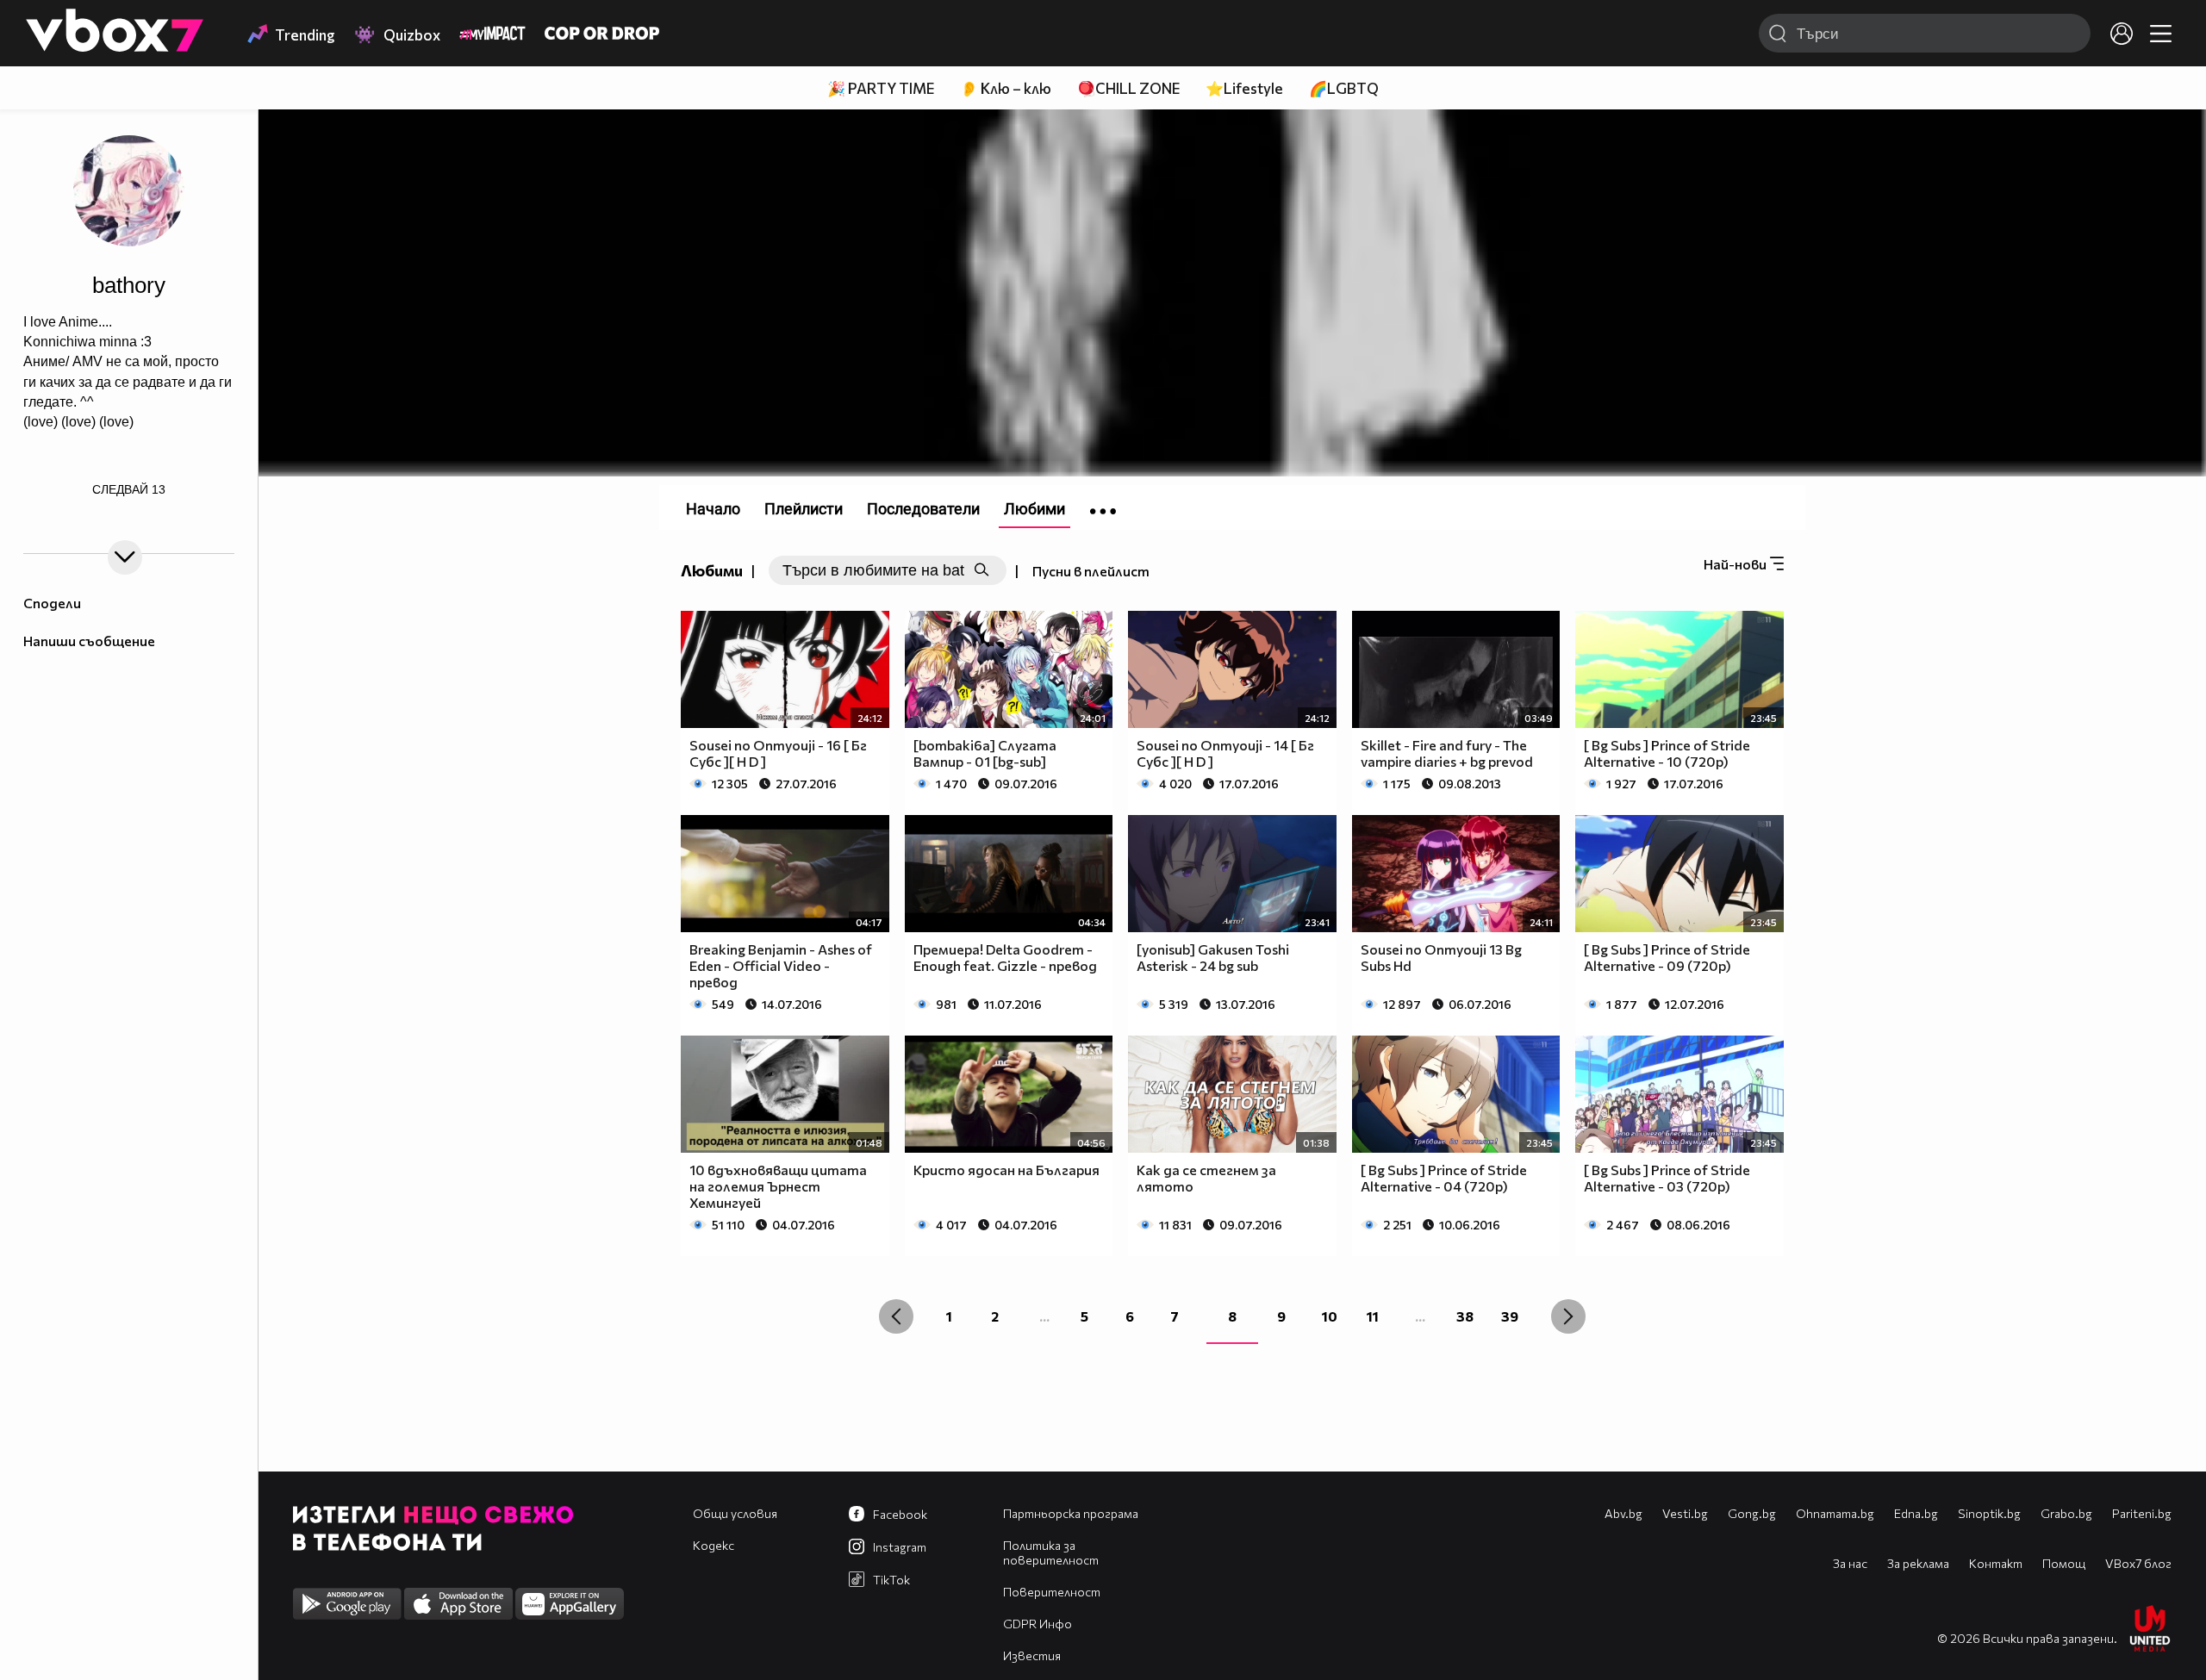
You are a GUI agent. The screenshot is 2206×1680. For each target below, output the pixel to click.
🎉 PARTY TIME (881, 88)
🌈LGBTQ (1344, 88)
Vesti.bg (1685, 1513)
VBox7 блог (2138, 1563)
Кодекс (714, 1545)
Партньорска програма (1071, 1513)
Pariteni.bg (2142, 1513)
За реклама (1918, 1563)
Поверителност (1052, 1592)
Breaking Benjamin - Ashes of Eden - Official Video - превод (781, 965)
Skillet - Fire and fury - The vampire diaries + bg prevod (1447, 753)
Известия (1032, 1655)
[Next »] (1568, 1316)
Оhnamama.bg (1835, 1513)
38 (1465, 1316)
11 (1373, 1316)
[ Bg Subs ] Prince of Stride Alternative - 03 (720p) (1667, 1178)
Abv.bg (1623, 1513)
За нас (1850, 1563)
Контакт (1996, 1563)
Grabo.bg (2066, 1513)
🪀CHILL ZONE (1128, 88)
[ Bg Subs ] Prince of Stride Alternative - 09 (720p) (1667, 957)
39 (1510, 1316)
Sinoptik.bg (1989, 1513)
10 (1330, 1316)
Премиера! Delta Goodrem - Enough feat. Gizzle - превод (1005, 957)
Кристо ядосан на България (1006, 1170)
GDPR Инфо (1038, 1624)
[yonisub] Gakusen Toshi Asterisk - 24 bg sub (1213, 957)
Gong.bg (1752, 1513)
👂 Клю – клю (1006, 88)
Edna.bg (1916, 1513)
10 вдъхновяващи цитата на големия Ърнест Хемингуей (778, 1186)
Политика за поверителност (1051, 1552)
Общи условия (735, 1513)
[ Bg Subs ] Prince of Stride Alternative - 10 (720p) (1667, 753)
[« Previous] (896, 1316)
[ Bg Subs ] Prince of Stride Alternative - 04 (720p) (1444, 1178)
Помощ (2064, 1563)
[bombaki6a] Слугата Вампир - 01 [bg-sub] (985, 753)
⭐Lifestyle (1244, 88)
